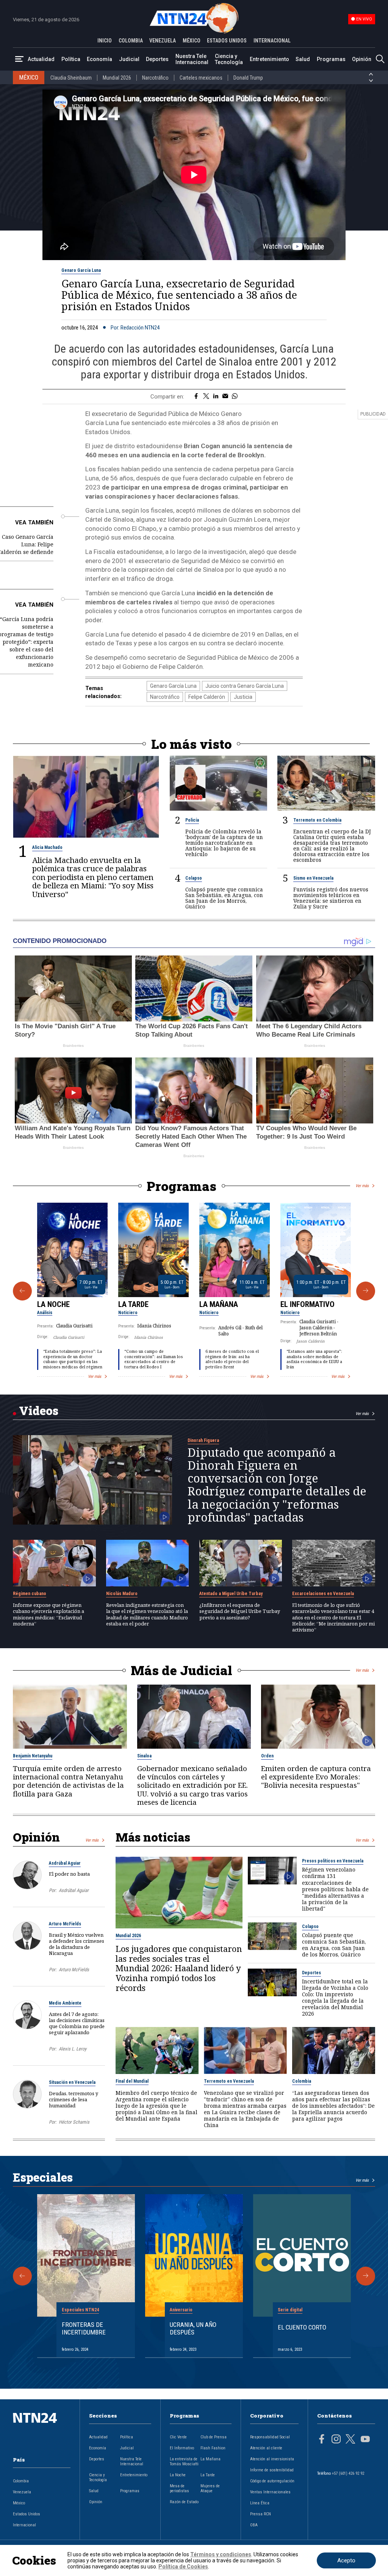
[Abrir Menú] (19, 59)
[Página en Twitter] (350, 2440)
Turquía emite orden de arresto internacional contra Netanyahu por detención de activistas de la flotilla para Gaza (68, 1781)
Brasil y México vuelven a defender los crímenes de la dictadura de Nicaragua (77, 1944)
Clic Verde (178, 2437)
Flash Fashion (213, 2448)
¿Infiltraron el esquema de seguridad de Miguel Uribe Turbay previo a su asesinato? (240, 1611)
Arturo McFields (65, 1924)
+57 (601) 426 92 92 (348, 2473)
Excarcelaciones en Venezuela (323, 1594)
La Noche (53, 1304)
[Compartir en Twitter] (206, 397)
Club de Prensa (214, 2437)
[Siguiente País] (371, 81)
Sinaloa (144, 1756)
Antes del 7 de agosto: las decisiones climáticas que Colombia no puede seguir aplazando (77, 2023)
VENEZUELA (163, 41)
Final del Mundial (132, 2081)
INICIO (105, 41)
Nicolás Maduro (122, 1594)
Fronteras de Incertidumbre (84, 2328)
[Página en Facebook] (322, 2440)
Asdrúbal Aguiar (65, 1863)
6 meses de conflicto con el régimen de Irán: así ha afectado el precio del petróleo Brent (232, 1359)
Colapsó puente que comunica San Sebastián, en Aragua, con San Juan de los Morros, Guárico (224, 898)
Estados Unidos (27, 2514)
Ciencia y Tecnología (229, 59)
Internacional (24, 2525)
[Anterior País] (371, 74)
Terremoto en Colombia (317, 820)
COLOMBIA (131, 41)
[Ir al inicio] (42, 2430)
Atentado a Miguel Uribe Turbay (231, 1594)
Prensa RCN (260, 2514)
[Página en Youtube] (365, 2440)
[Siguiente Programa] (366, 1291)
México (19, 2503)
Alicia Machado (47, 847)
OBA (254, 2525)
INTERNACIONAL (272, 41)
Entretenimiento (269, 59)
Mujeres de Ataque (210, 2488)
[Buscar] (380, 59)
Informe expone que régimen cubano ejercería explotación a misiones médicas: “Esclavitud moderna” (48, 1614)
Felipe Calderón (207, 697)
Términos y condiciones (221, 2554)
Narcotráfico (155, 78)
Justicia (243, 697)
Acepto (346, 2560)
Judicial (129, 59)
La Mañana (219, 1304)
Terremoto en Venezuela (229, 2081)
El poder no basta (69, 1874)
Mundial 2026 (117, 78)
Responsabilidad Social (270, 2437)
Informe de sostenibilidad (272, 2470)
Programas (331, 59)
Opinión (362, 59)
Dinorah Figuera (203, 1440)
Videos (39, 1410)
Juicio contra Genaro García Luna (245, 686)
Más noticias (153, 1837)
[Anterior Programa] (22, 1291)
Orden (267, 1756)
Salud (303, 59)
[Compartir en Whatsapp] (235, 397)
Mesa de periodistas (179, 2488)
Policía (192, 820)
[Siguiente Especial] (366, 2276)
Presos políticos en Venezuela (333, 1861)
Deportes (157, 59)
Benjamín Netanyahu (33, 1756)
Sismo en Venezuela (313, 878)
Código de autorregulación (272, 2481)
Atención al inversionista (272, 2459)
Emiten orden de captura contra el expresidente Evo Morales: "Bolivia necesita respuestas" (316, 1777)
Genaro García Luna (81, 270)
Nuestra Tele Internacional (192, 59)
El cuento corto (302, 2327)
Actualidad (41, 59)
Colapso (194, 878)
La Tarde (133, 1304)
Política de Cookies (183, 2567)
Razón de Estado (184, 2502)
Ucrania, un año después (193, 2328)
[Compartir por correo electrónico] (225, 397)
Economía (99, 59)
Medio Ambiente (65, 2003)
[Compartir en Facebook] (196, 397)
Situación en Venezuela (72, 2082)
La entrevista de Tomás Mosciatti (184, 2461)
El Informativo (307, 1304)
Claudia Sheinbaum (71, 78)
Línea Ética (260, 2503)
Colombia (302, 2081)
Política (71, 59)
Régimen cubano (30, 1594)
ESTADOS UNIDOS (227, 41)
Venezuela (22, 2492)
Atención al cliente (266, 2448)
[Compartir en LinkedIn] (216, 397)
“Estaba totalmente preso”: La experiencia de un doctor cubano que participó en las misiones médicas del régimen (73, 1359)
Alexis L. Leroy (73, 2049)
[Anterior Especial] (22, 2276)
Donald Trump (248, 78)
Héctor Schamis (74, 2122)
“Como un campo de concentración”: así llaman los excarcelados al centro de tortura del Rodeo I (154, 1359)
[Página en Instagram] (336, 2440)
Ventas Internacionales (270, 2492)
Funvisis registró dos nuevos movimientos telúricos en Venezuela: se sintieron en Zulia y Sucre (331, 898)
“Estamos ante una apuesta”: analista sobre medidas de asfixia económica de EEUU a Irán (314, 1359)
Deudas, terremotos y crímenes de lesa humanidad (74, 2099)
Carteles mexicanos (201, 78)
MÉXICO (192, 41)
